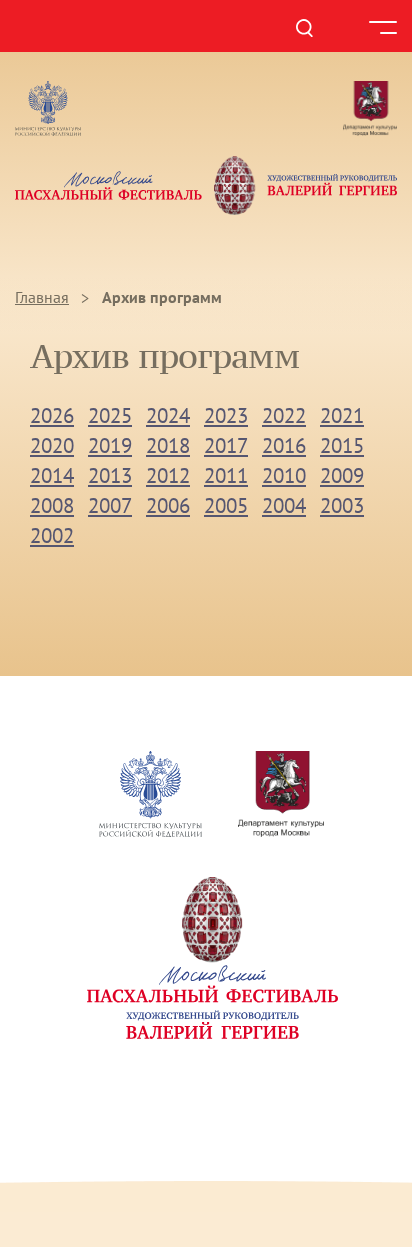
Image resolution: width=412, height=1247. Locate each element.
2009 (342, 475)
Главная (42, 297)
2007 (110, 505)
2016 (284, 445)
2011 (226, 475)
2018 (168, 445)
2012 (168, 475)
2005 (226, 505)
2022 (284, 415)
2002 (52, 535)
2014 (52, 475)
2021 (342, 415)
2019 (110, 445)
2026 (52, 415)
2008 (52, 505)
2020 (52, 445)
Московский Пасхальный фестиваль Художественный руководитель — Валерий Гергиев (206, 185)
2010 (284, 475)
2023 (226, 415)
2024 (168, 415)
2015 (342, 445)
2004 (284, 505)
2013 (110, 475)
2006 (168, 505)
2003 (342, 505)
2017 (226, 445)
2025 (110, 415)
